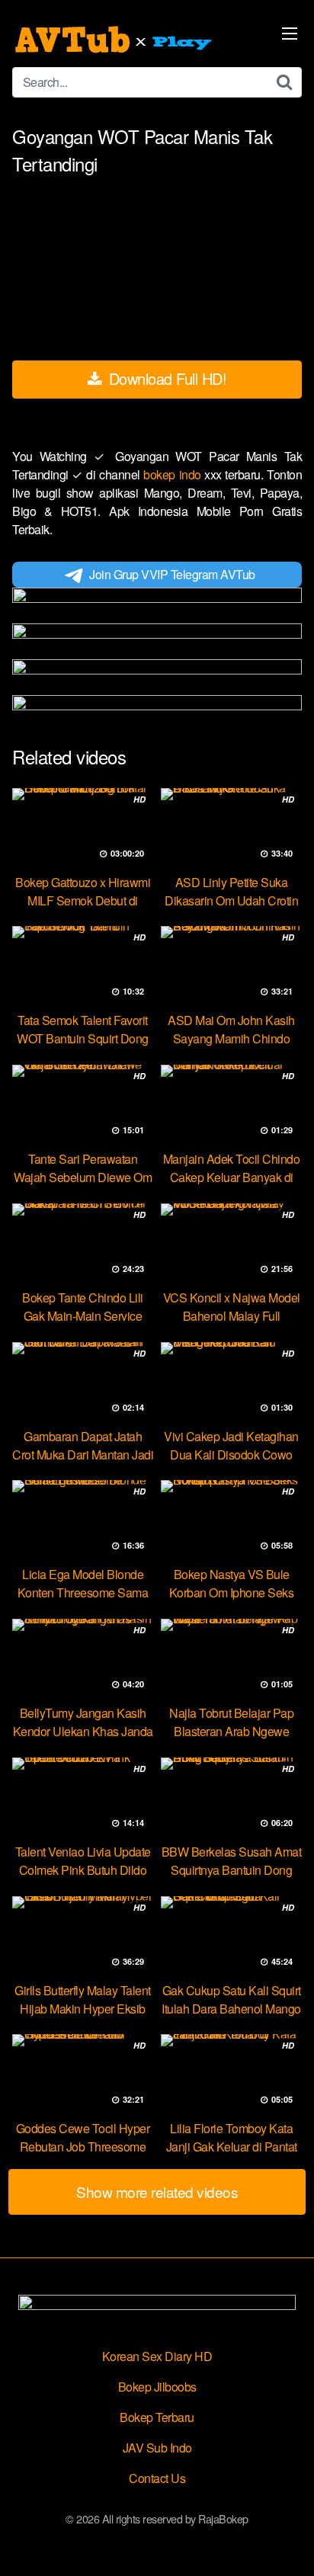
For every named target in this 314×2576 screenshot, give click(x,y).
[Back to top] (287, 2542)
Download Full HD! (165, 378)
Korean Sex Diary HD (157, 2356)
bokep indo (174, 474)
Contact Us (157, 2478)
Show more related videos (157, 2192)
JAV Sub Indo (157, 2448)
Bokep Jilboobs (157, 2387)
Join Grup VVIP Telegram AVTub (172, 574)
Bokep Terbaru (157, 2417)
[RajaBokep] (115, 40)
